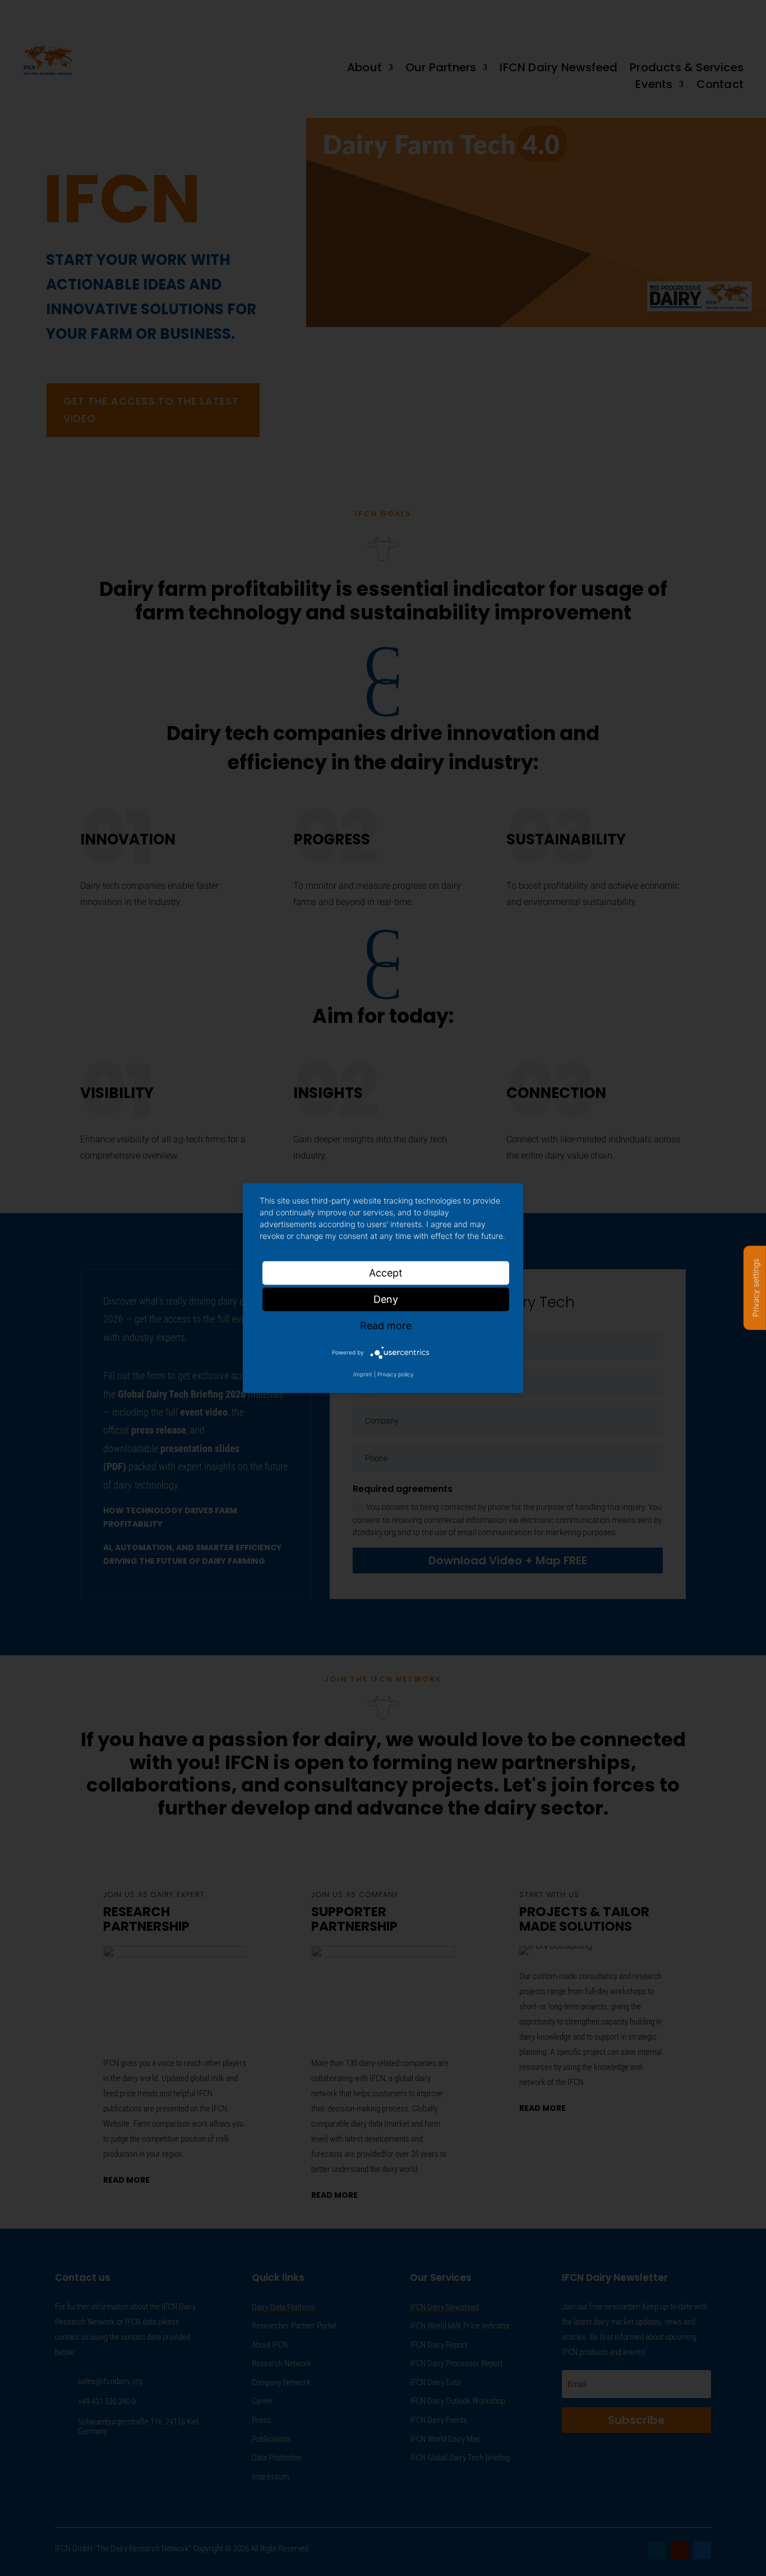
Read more (386, 1325)
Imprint (363, 1374)
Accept (386, 1272)
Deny (386, 1299)
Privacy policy (395, 1374)
